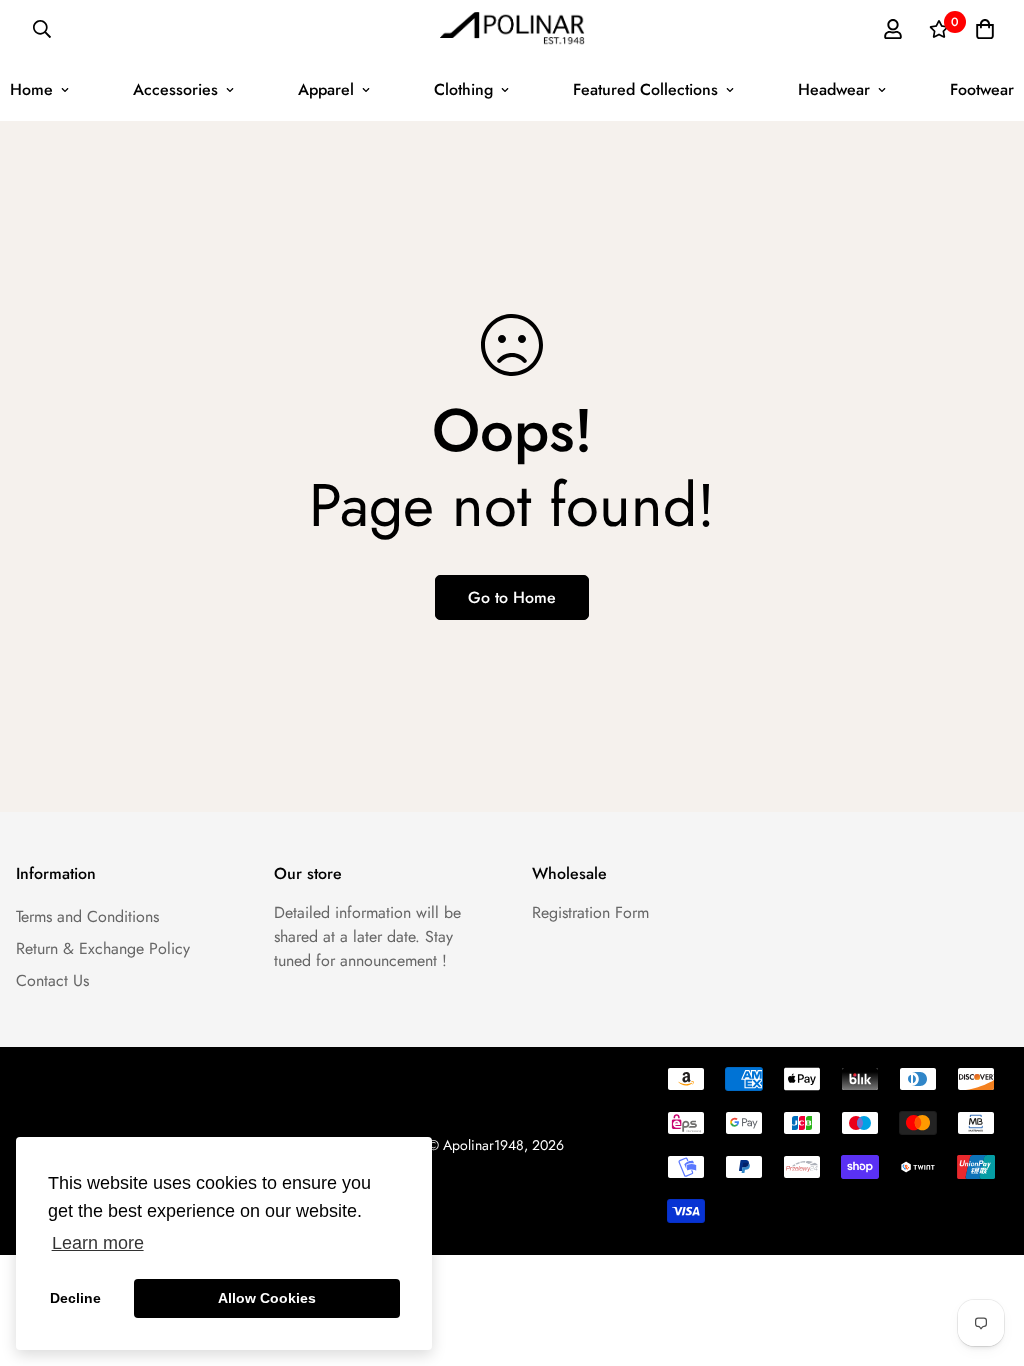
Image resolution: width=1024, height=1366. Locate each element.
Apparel (326, 89)
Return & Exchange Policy (103, 948)
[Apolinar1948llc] (512, 29)
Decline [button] (75, 1298)
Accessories (175, 89)
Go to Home (512, 597)
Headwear (834, 89)
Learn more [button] (98, 1243)
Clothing (463, 89)
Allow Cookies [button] (267, 1298)
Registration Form (590, 912)
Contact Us (52, 980)
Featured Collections (645, 89)
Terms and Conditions (87, 916)
